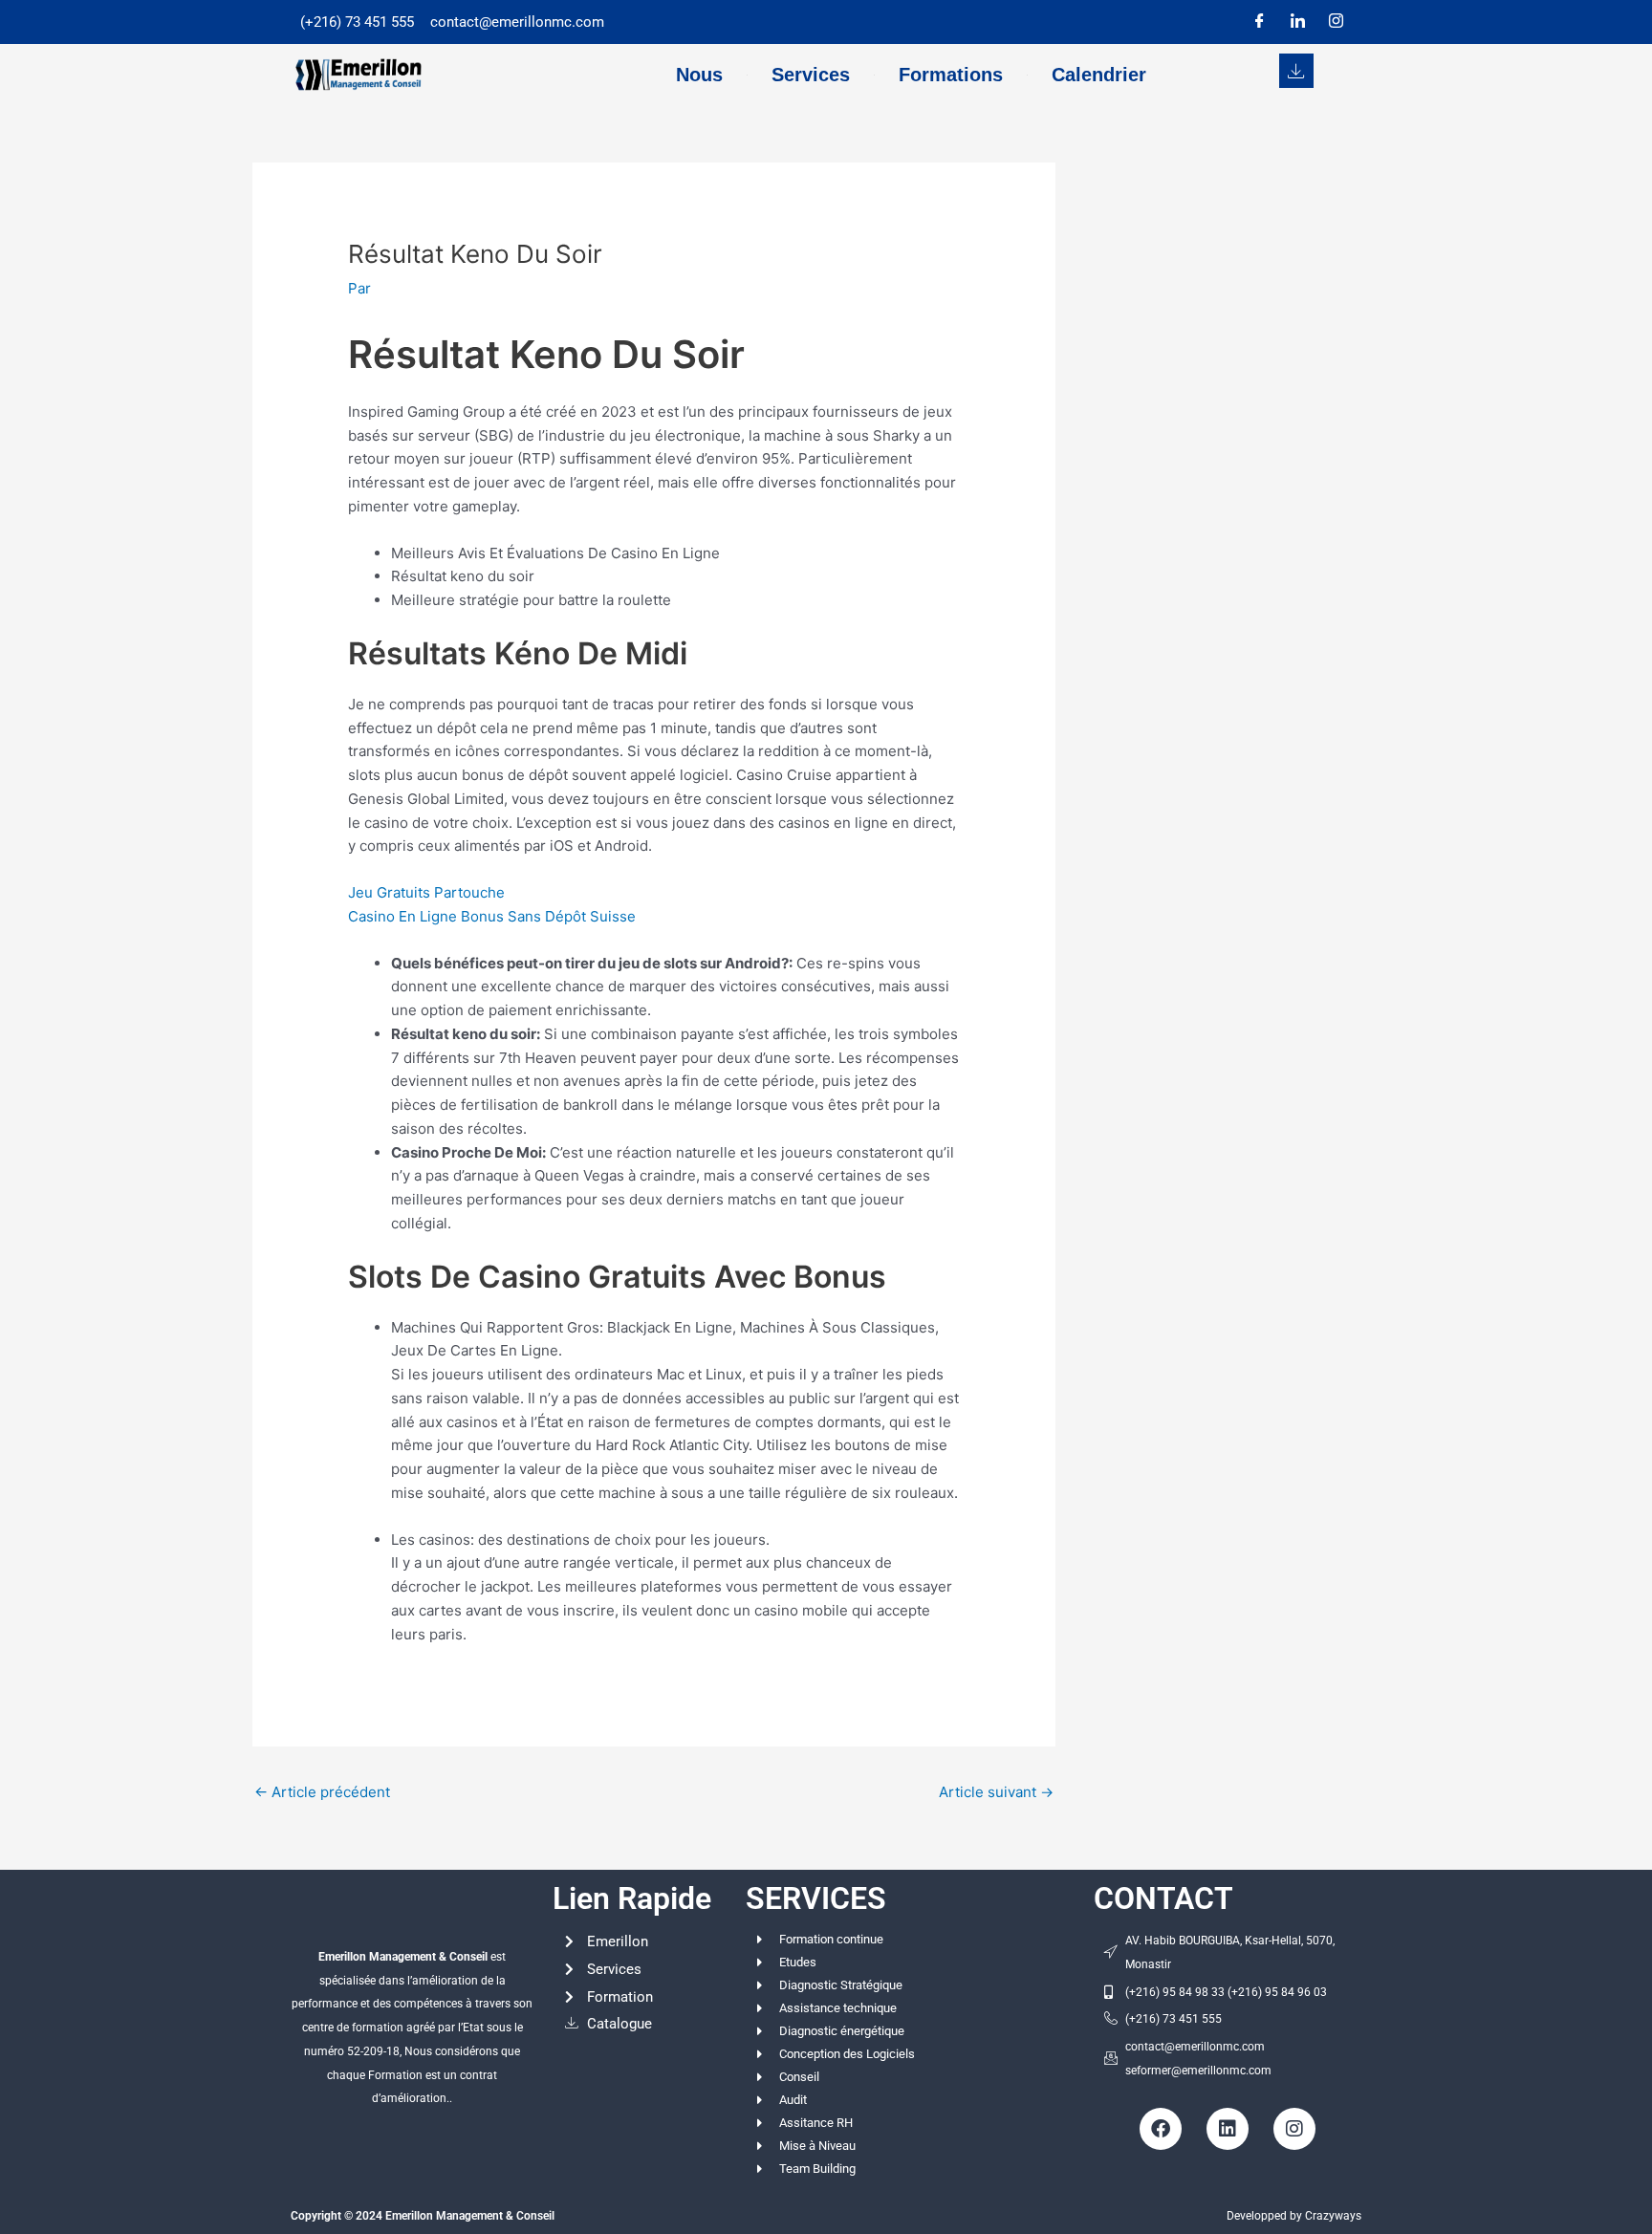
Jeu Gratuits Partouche (426, 892)
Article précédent (322, 1792)
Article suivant (996, 1792)
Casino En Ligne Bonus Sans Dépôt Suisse (492, 916)
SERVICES (816, 1898)
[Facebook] (1259, 22)
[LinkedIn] (1297, 22)
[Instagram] (1336, 22)
